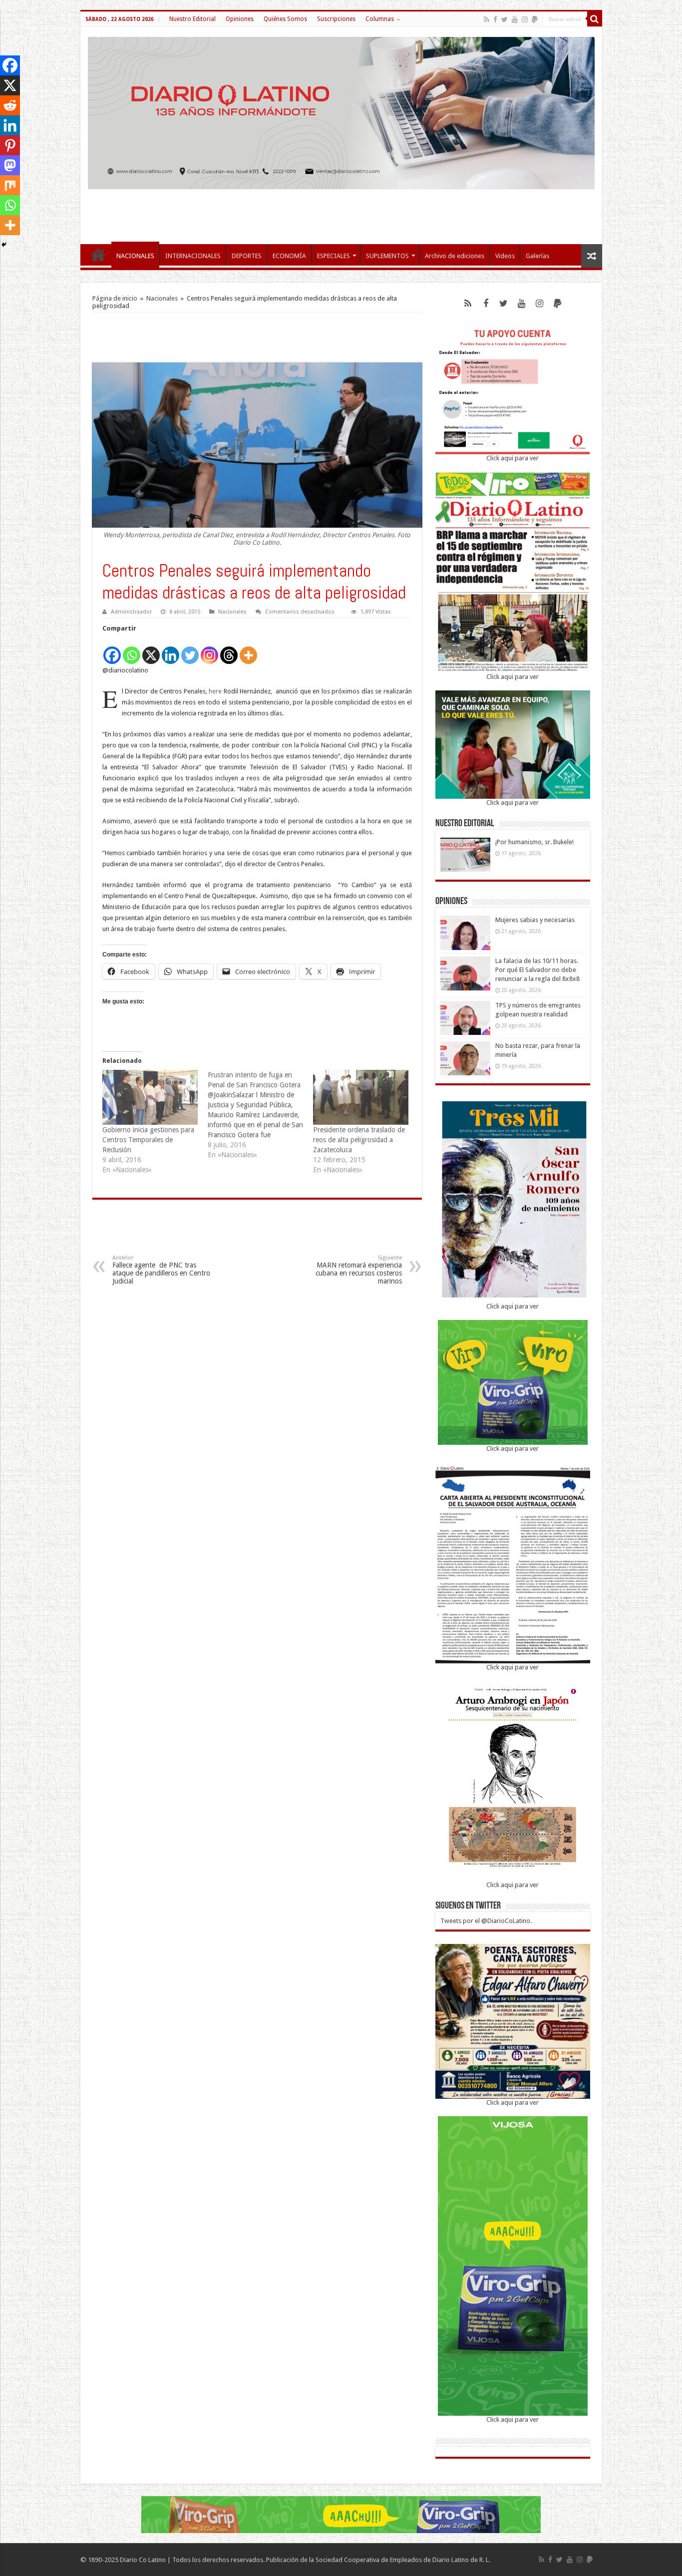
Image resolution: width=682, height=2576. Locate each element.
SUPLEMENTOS (387, 256)
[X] (151, 650)
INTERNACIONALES (193, 256)
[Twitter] (505, 19)
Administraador (131, 612)
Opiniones (240, 19)
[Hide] (4, 245)
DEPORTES (247, 256)
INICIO (98, 255)
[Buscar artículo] (595, 19)
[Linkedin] (170, 650)
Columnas (380, 19)
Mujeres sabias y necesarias (535, 920)
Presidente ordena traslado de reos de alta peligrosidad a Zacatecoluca (359, 1140)
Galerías (537, 256)
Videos (505, 256)
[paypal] (535, 19)
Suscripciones (336, 19)
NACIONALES (135, 256)
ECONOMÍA (289, 256)
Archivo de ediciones (455, 256)
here (215, 691)
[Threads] (229, 650)
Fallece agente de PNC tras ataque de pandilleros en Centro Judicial (161, 1270)
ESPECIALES (334, 256)
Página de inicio (115, 298)
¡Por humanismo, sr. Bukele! (534, 842)
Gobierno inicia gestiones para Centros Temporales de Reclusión (148, 1140)
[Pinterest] (10, 145)
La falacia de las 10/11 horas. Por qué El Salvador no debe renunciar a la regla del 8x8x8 (537, 970)
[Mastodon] (10, 165)
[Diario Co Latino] (341, 111)
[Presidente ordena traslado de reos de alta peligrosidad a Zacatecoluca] (361, 1097)
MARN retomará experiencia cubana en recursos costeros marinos (359, 1270)
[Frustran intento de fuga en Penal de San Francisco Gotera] (260, 1115)
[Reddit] (10, 105)
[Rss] (487, 19)
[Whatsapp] (132, 650)
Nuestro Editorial (192, 19)
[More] (248, 650)
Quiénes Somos (285, 19)
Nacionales (162, 298)
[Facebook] (495, 19)
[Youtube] (515, 19)
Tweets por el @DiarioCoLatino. (486, 1921)
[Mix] (10, 185)
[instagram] (525, 19)
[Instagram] (209, 650)
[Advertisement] (341, 212)
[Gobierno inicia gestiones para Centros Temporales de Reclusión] (150, 1097)
